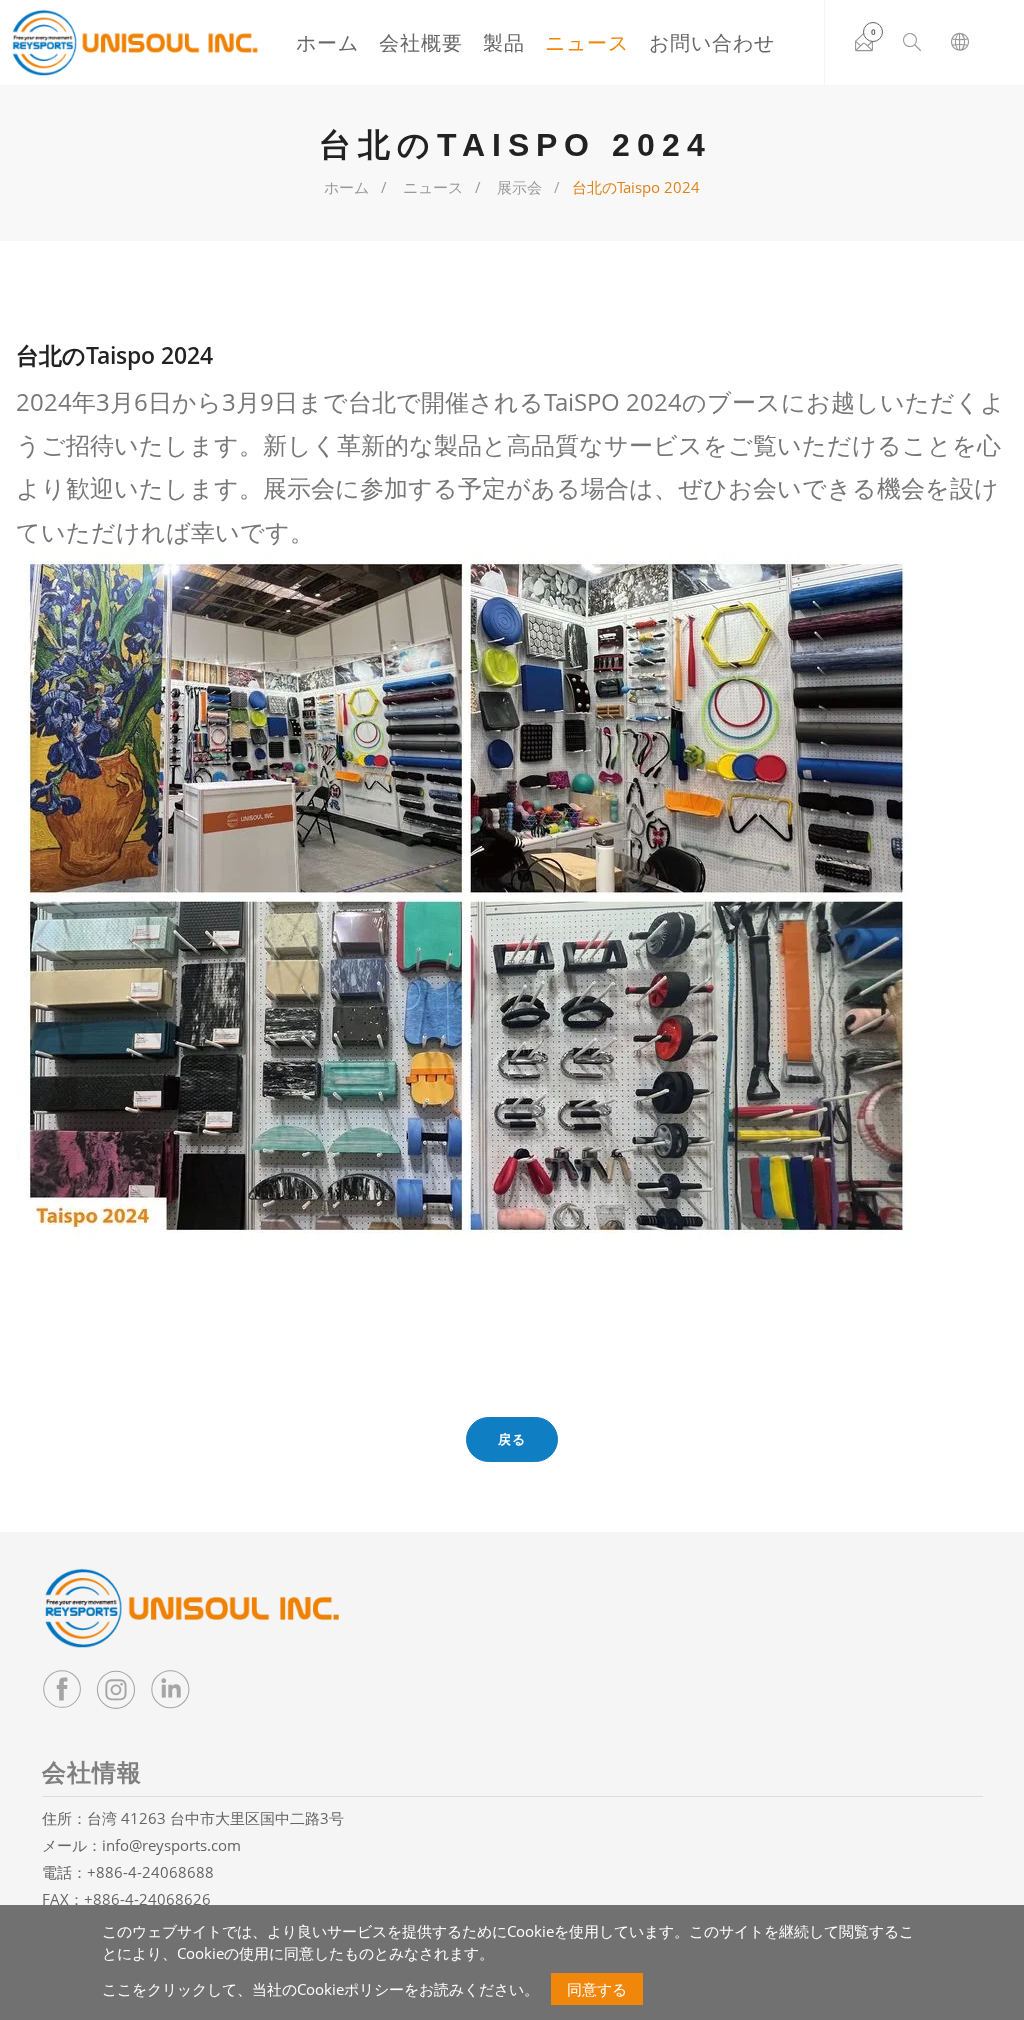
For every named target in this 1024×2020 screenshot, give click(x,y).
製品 (504, 42)
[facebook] (62, 1689)
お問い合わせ (712, 42)
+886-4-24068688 (150, 1872)
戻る (512, 1439)
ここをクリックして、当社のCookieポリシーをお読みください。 (320, 1989)
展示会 (519, 187)
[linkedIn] (170, 1689)
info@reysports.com (171, 1845)
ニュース (587, 42)
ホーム (327, 42)
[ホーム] (135, 43)
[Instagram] (116, 1689)
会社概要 (421, 42)
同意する (597, 1989)
